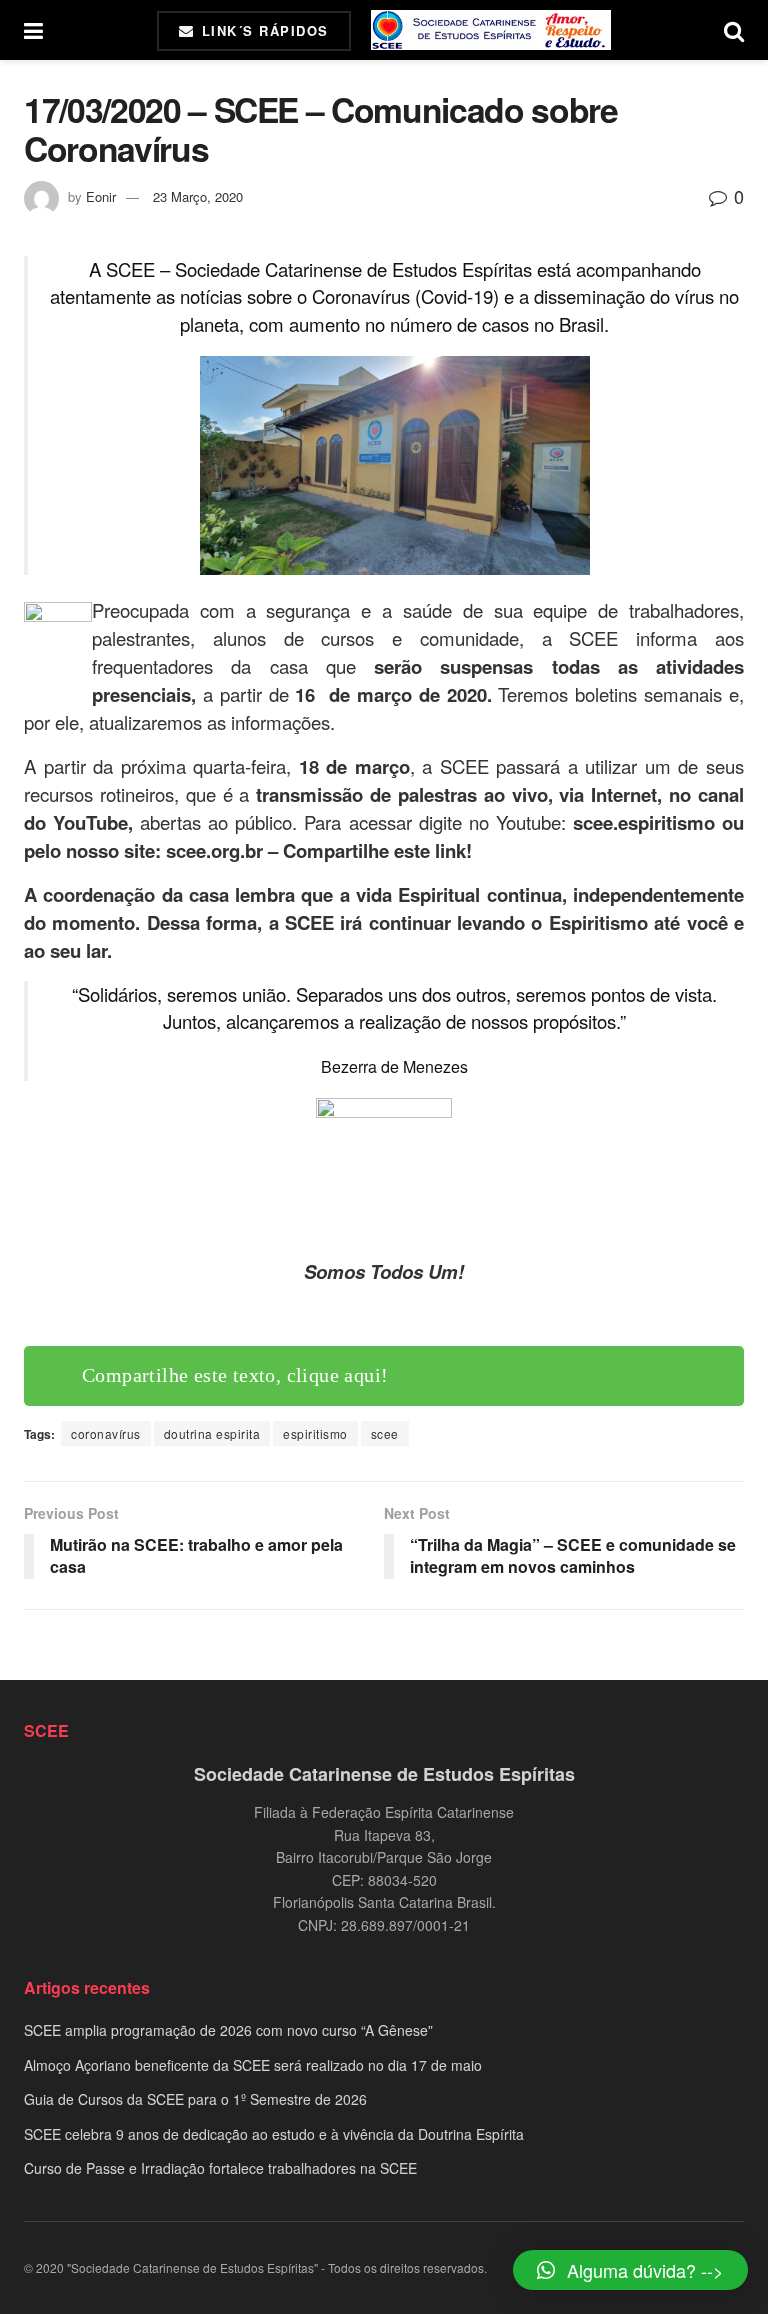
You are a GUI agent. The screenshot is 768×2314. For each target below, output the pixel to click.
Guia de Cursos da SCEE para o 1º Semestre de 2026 (195, 2099)
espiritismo (315, 1433)
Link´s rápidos (262, 30)
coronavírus (106, 1433)
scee (385, 1433)
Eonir (101, 196)
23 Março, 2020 (198, 196)
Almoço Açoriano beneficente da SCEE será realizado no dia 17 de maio (253, 2065)
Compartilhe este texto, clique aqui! (235, 1375)
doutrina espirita (212, 1433)
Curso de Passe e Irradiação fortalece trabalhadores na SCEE (220, 2168)
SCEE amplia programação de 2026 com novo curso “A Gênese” (228, 2030)
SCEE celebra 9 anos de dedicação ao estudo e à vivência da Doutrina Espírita (274, 2134)
